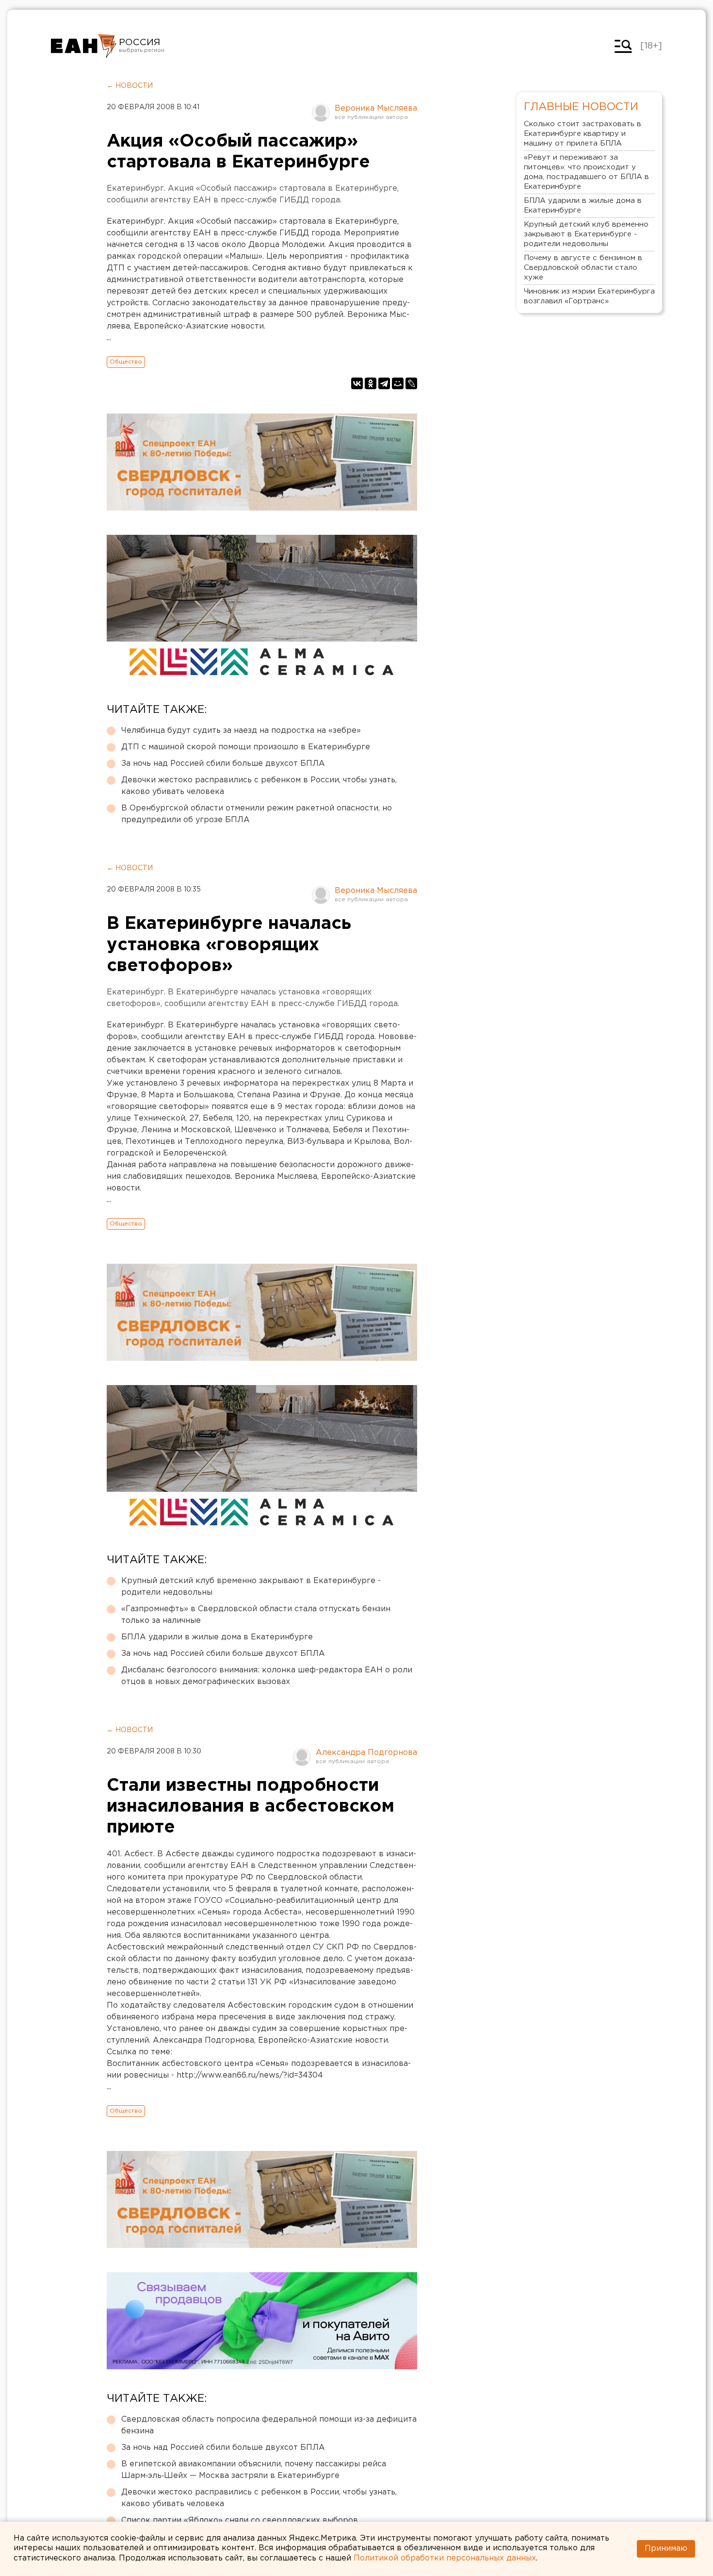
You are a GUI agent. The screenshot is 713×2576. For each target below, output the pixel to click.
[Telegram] (384, 383)
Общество (126, 362)
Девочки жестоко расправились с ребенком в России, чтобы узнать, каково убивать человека (259, 786)
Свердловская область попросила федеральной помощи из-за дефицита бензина (269, 2425)
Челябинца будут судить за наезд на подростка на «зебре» (241, 731)
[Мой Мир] (398, 383)
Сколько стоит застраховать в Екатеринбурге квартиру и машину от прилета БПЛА (583, 134)
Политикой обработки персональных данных (445, 2558)
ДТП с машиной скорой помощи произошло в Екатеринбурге (246, 747)
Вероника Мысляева (376, 108)
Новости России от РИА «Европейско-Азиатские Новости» (84, 46)
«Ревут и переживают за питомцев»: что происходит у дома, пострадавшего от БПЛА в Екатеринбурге (586, 172)
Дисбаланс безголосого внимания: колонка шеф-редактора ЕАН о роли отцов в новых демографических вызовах (267, 1676)
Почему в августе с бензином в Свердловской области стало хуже (583, 268)
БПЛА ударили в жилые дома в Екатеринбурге (217, 1637)
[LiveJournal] (411, 383)
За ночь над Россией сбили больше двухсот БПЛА (223, 764)
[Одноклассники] (371, 383)
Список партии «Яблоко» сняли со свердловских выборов (240, 2520)
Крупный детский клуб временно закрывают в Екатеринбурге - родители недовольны (251, 1587)
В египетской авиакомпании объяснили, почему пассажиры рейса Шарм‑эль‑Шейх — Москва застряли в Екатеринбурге (254, 2470)
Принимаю (666, 2549)
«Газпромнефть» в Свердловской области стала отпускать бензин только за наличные (256, 1615)
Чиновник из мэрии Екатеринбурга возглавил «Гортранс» (589, 296)
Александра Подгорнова (366, 1753)
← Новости (130, 86)
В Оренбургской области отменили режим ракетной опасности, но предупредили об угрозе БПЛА (257, 814)
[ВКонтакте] (357, 383)
